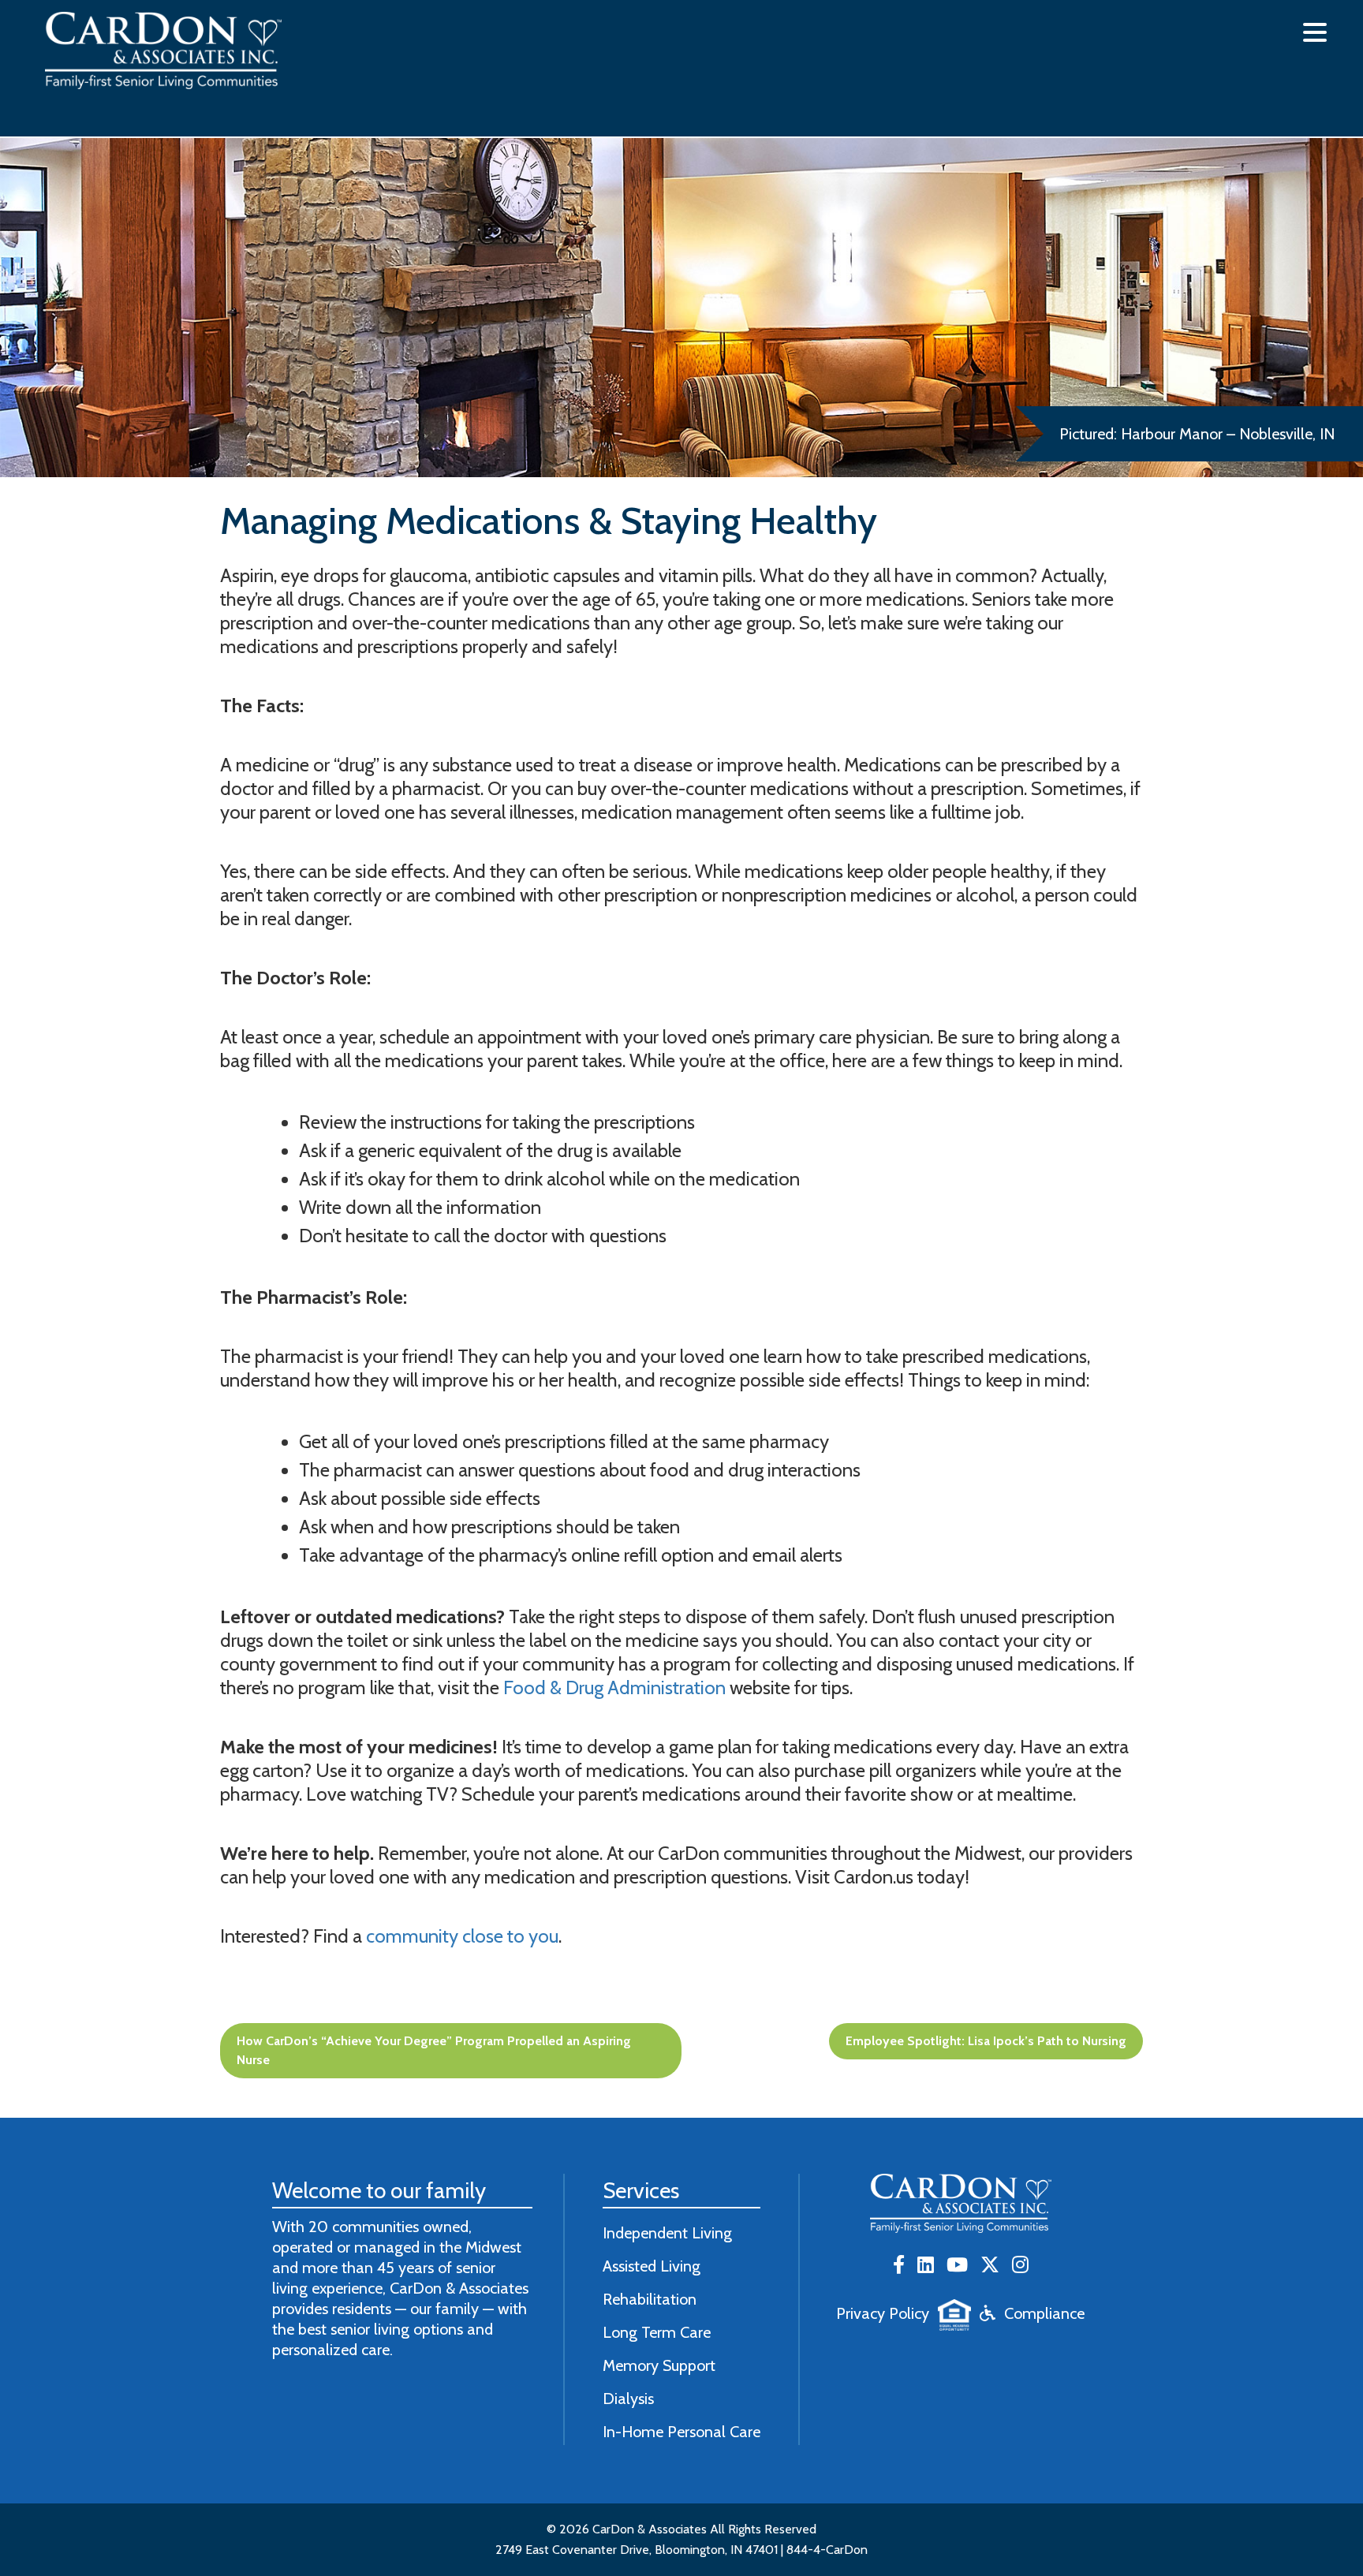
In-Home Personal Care (681, 2432)
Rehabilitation (650, 2299)
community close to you (462, 1936)
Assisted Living (652, 2266)
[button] (1315, 32)
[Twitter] (990, 2266)
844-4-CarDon (827, 2550)
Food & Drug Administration (614, 1687)
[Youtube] (957, 2266)
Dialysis (628, 2399)
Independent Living (667, 2233)
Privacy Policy (883, 2313)
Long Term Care (657, 2332)
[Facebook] (899, 2266)
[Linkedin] (926, 2266)
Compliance (1044, 2313)
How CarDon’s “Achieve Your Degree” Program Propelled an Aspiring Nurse (434, 2050)
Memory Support (659, 2365)
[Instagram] (1020, 2266)
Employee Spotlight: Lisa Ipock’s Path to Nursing (986, 2041)
